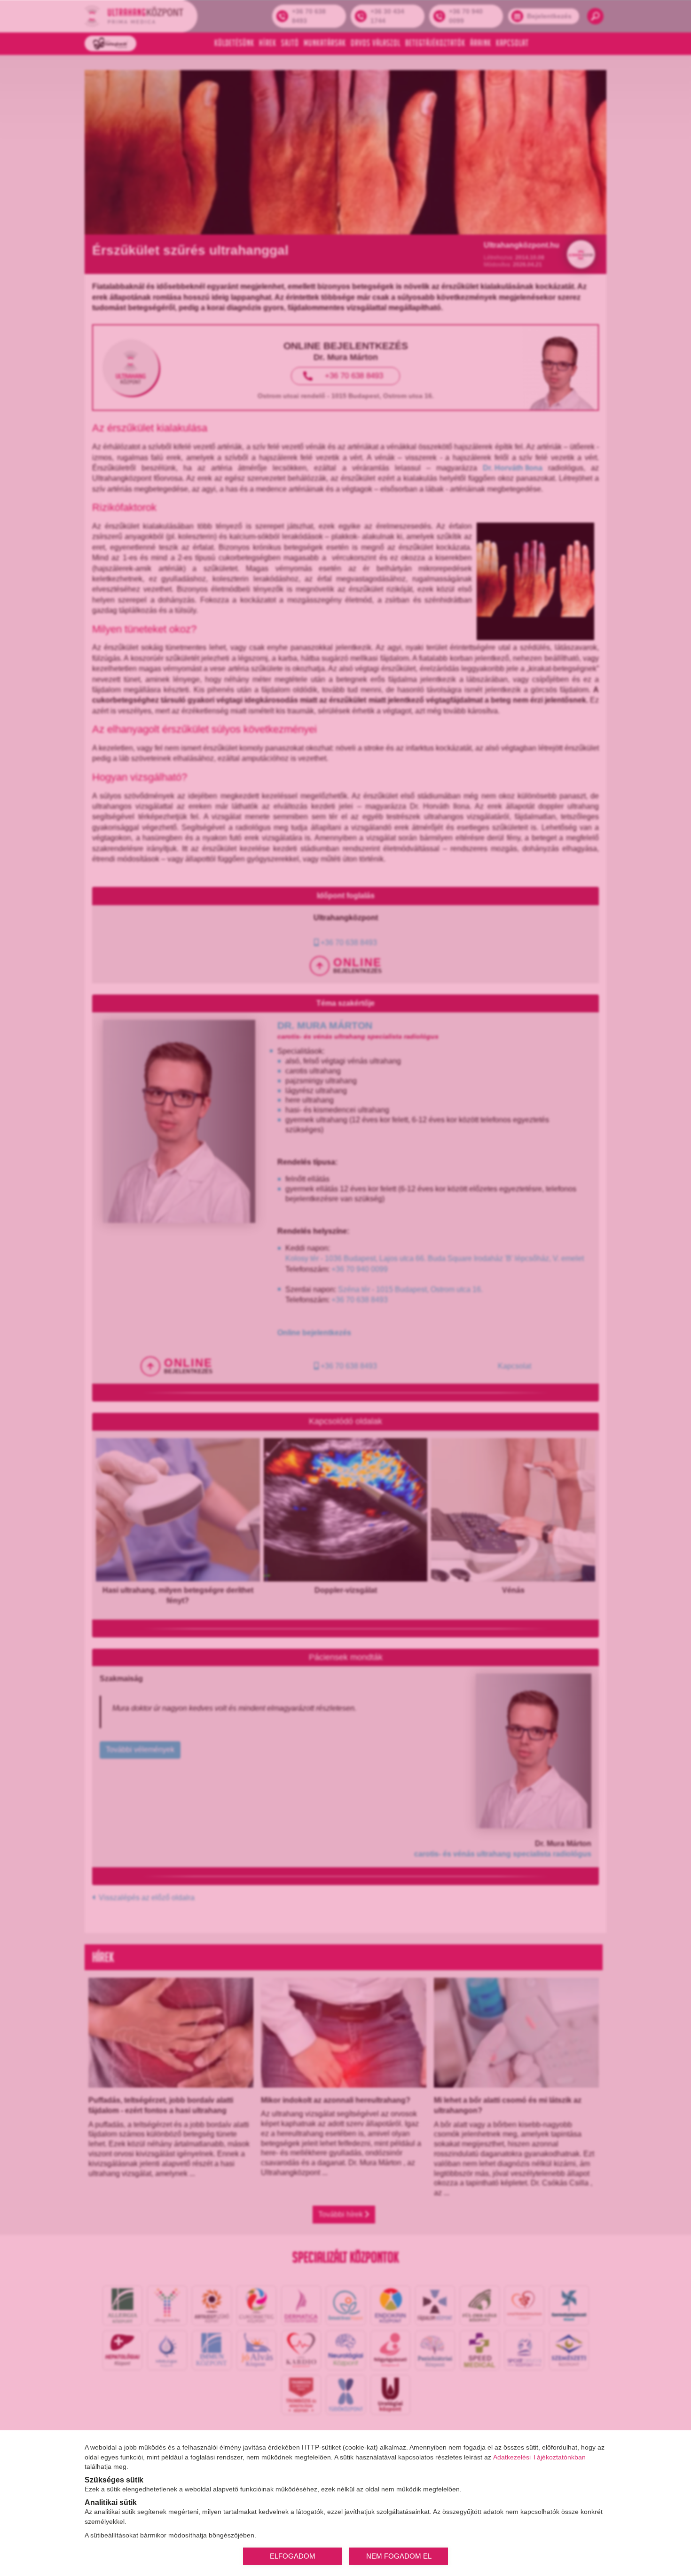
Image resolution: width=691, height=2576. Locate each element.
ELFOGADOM (293, 2556)
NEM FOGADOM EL (399, 2556)
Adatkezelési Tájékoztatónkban (539, 2457)
